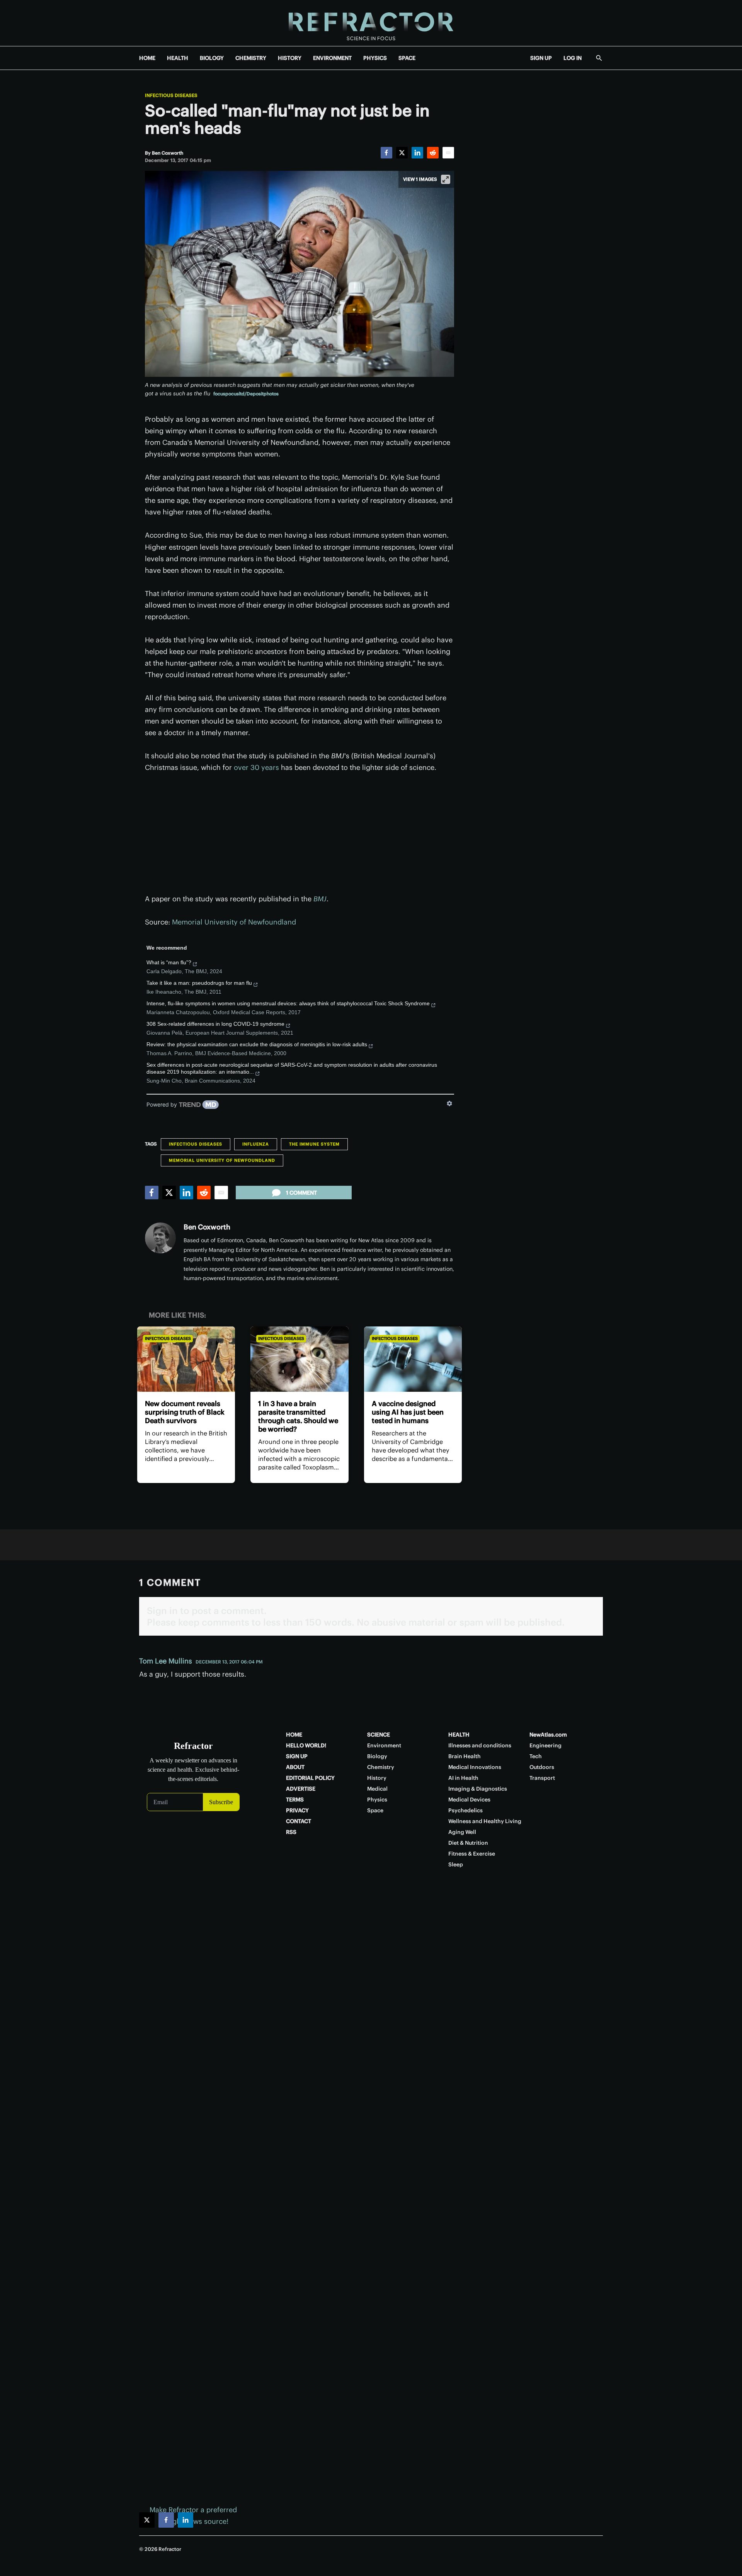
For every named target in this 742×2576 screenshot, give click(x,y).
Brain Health (465, 1756)
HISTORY (290, 58)
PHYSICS (375, 58)
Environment (384, 1745)
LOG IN (573, 58)
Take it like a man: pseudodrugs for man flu (199, 983)
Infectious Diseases (171, 95)
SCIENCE (379, 1735)
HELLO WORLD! (306, 1745)
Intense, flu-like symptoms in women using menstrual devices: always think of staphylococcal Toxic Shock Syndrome (288, 1003)
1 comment (301, 1193)
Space (375, 1810)
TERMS (295, 1800)
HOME (147, 58)
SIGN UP (541, 58)
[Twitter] (402, 153)
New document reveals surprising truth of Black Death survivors (185, 1412)
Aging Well (462, 1832)
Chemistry (381, 1767)
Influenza (256, 1144)
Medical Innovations (475, 1767)
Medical (377, 1789)
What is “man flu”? (169, 962)
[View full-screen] (446, 179)
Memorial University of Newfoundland (234, 922)
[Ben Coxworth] (160, 1238)
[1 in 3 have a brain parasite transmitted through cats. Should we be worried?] (299, 1359)
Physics (377, 1800)
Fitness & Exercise (472, 1854)
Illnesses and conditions (480, 1745)
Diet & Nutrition (468, 1843)
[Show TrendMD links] (449, 1103)
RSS (291, 1832)
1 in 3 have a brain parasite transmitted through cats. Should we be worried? (298, 1416)
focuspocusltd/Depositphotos (246, 394)
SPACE (407, 58)
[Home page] (371, 23)
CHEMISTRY (251, 58)
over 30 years (256, 767)
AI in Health (463, 1778)
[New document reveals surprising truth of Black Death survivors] (186, 1359)
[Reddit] (433, 153)
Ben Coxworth (207, 1227)
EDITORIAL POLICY (310, 1778)
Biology (377, 1756)
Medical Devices (469, 1800)
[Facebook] (386, 153)
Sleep (456, 1864)
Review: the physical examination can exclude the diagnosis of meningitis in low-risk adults (257, 1044)
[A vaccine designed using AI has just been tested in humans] (413, 1359)
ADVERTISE (301, 1789)
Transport (542, 1778)
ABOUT (295, 1767)
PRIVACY (297, 1810)
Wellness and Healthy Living (485, 1821)
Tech (536, 1756)
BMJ (320, 899)
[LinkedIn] (417, 153)
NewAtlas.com (548, 1735)
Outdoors (542, 1767)
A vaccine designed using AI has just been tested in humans (408, 1412)
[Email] (448, 153)
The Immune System (314, 1144)
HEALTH (178, 58)
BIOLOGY (212, 58)
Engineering (545, 1745)
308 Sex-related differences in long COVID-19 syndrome (215, 1024)
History (377, 1778)
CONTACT (299, 1821)
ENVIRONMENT (332, 58)
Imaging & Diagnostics (478, 1789)
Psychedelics (465, 1810)
